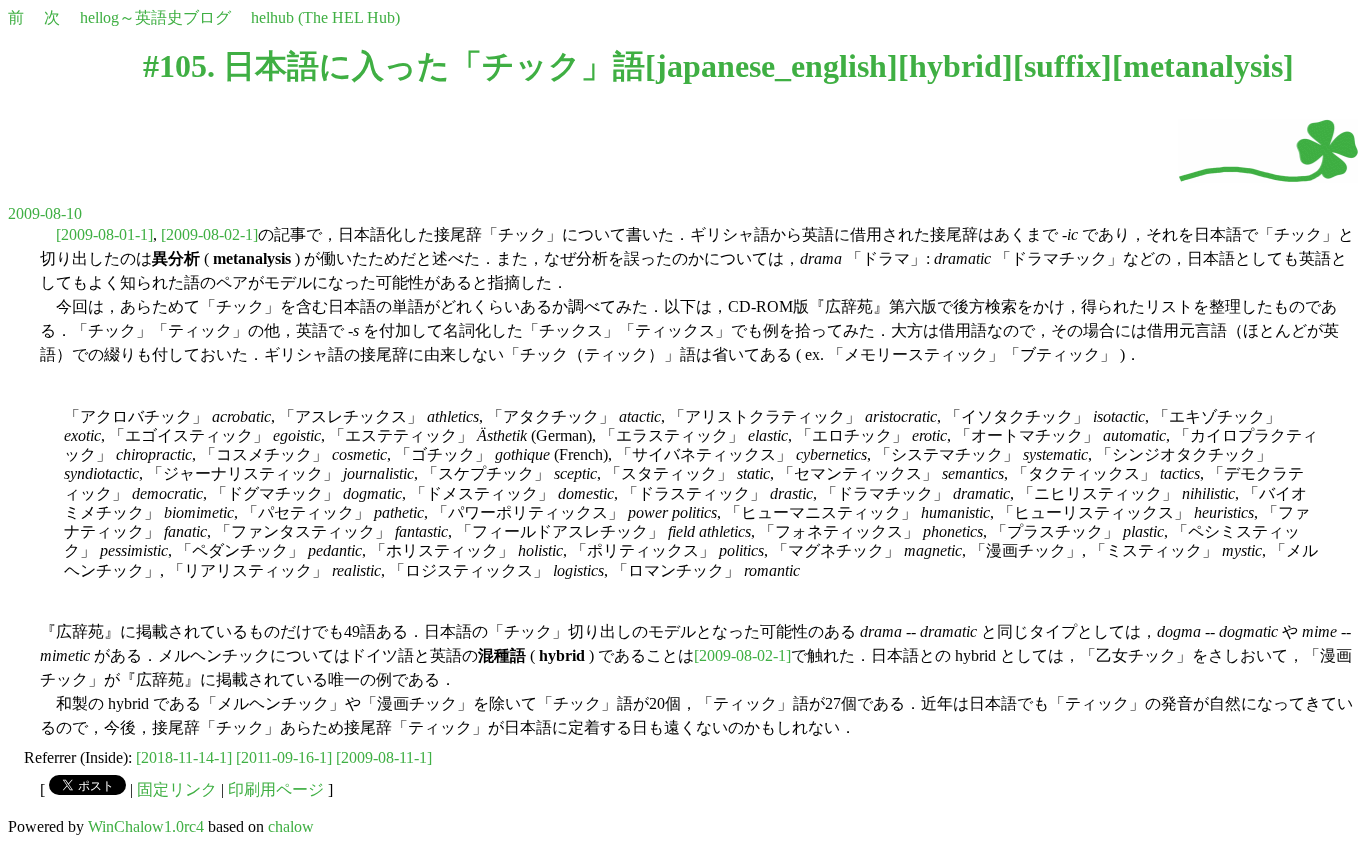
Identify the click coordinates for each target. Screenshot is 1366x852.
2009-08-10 (45, 213)
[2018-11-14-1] (184, 757)
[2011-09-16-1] (284, 757)
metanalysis (1203, 66)
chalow (291, 826)
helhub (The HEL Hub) (325, 17)
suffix (1062, 66)
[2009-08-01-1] (104, 234)
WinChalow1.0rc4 (146, 826)
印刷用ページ (276, 789)
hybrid (955, 66)
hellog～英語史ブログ (155, 17)
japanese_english (771, 66)
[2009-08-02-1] (209, 234)
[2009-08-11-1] (384, 757)
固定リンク (177, 789)
